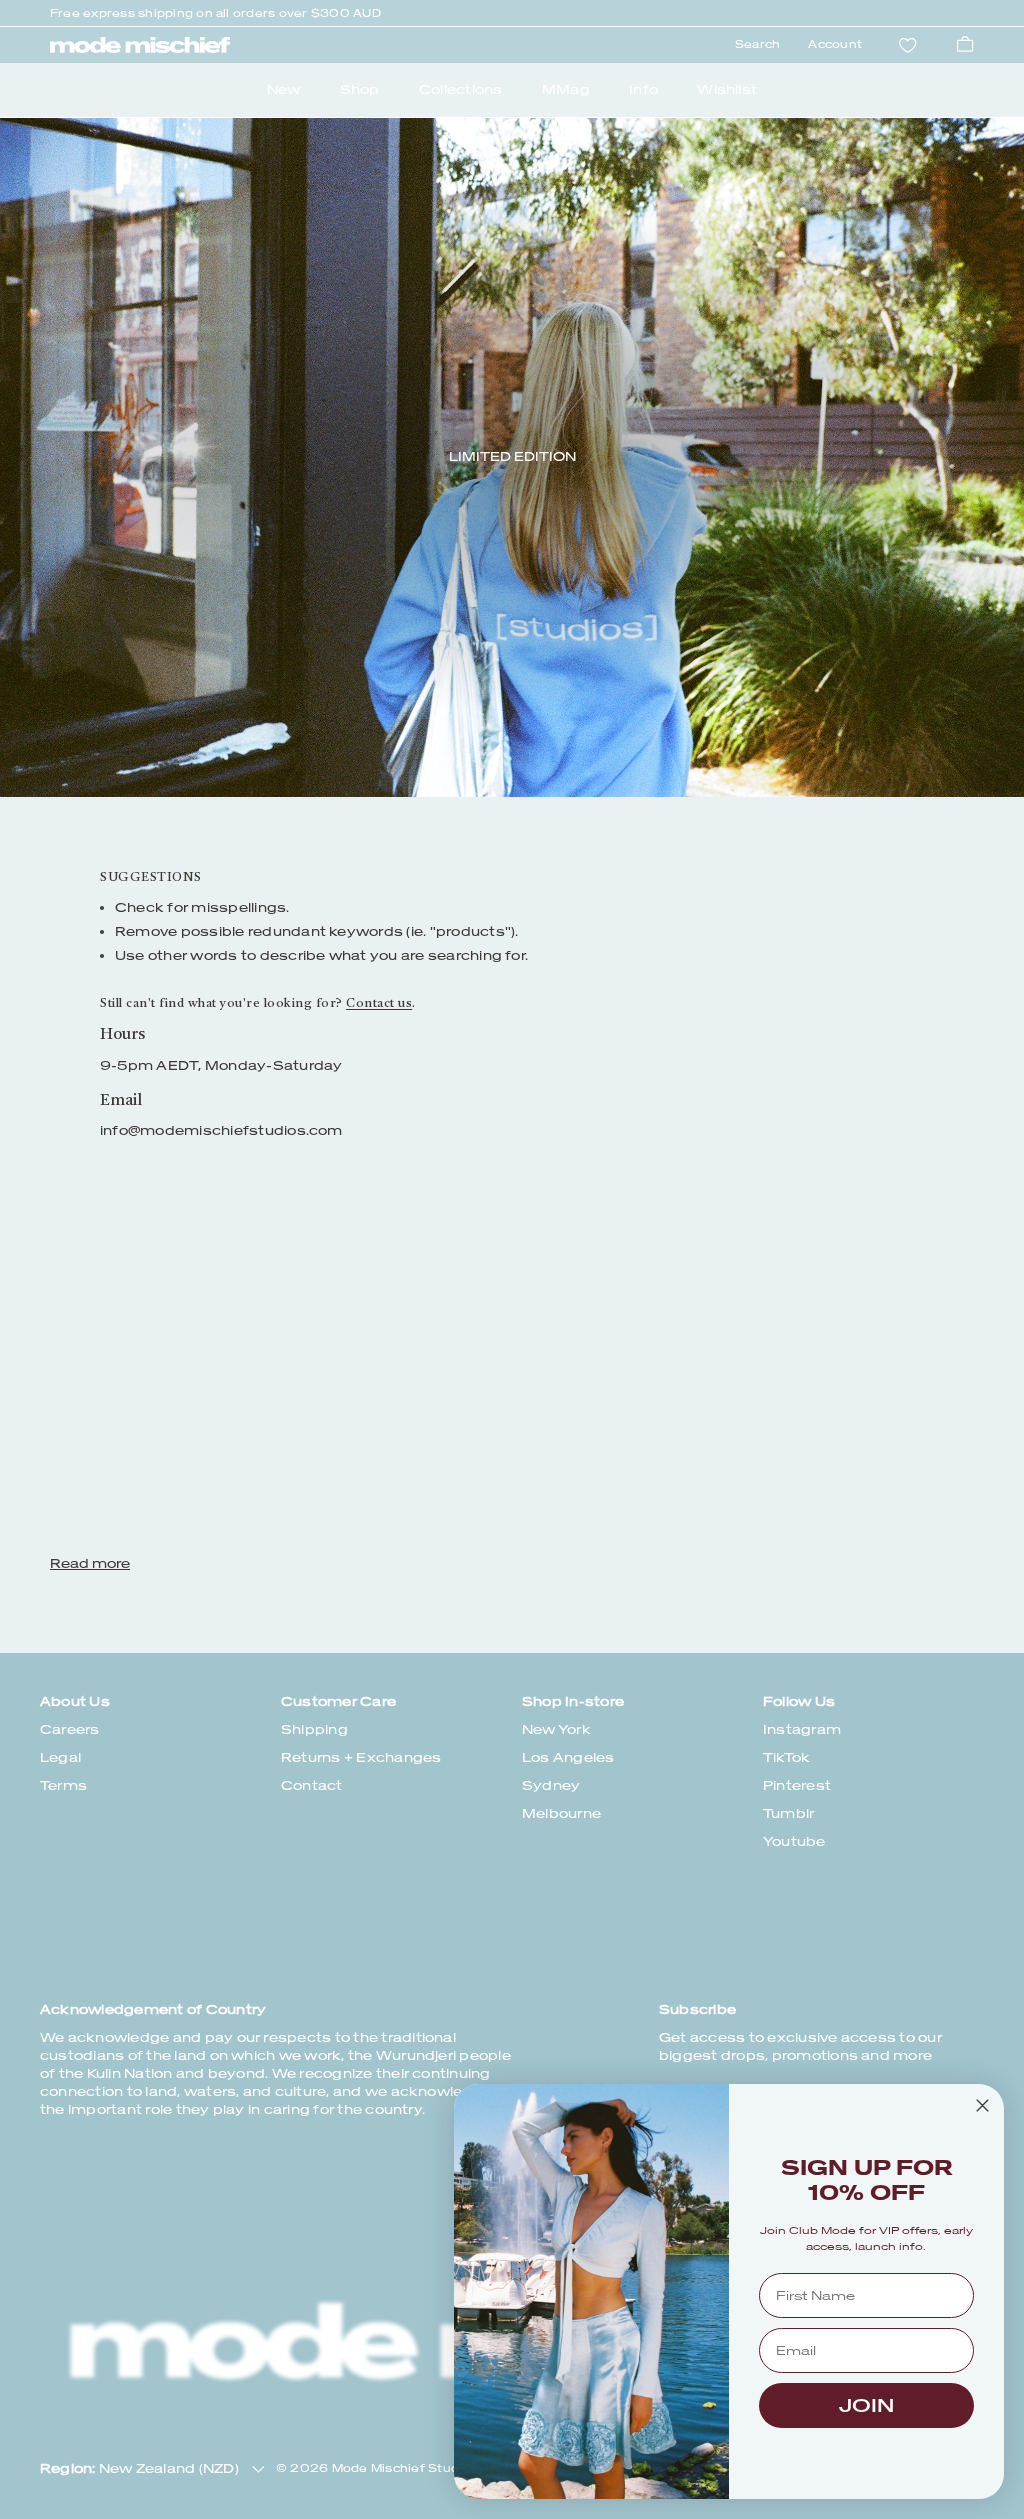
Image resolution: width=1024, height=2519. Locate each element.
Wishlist (727, 89)
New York (556, 1729)
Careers (70, 1729)
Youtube (794, 1841)
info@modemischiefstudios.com (221, 1130)
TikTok (786, 1757)
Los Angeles (568, 1757)
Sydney (551, 1785)
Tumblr (788, 1813)
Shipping (314, 1729)
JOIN (866, 2405)
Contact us (379, 1003)
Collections (461, 89)
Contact (312, 1785)
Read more (90, 1563)
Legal (60, 1757)
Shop (360, 89)
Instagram (802, 1729)
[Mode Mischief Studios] (140, 45)
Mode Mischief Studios (405, 2468)
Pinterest (797, 1785)
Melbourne (561, 1813)
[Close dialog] (982, 2105)
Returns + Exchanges (361, 1757)
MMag (566, 89)
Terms (63, 1785)
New (284, 89)
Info (643, 89)
